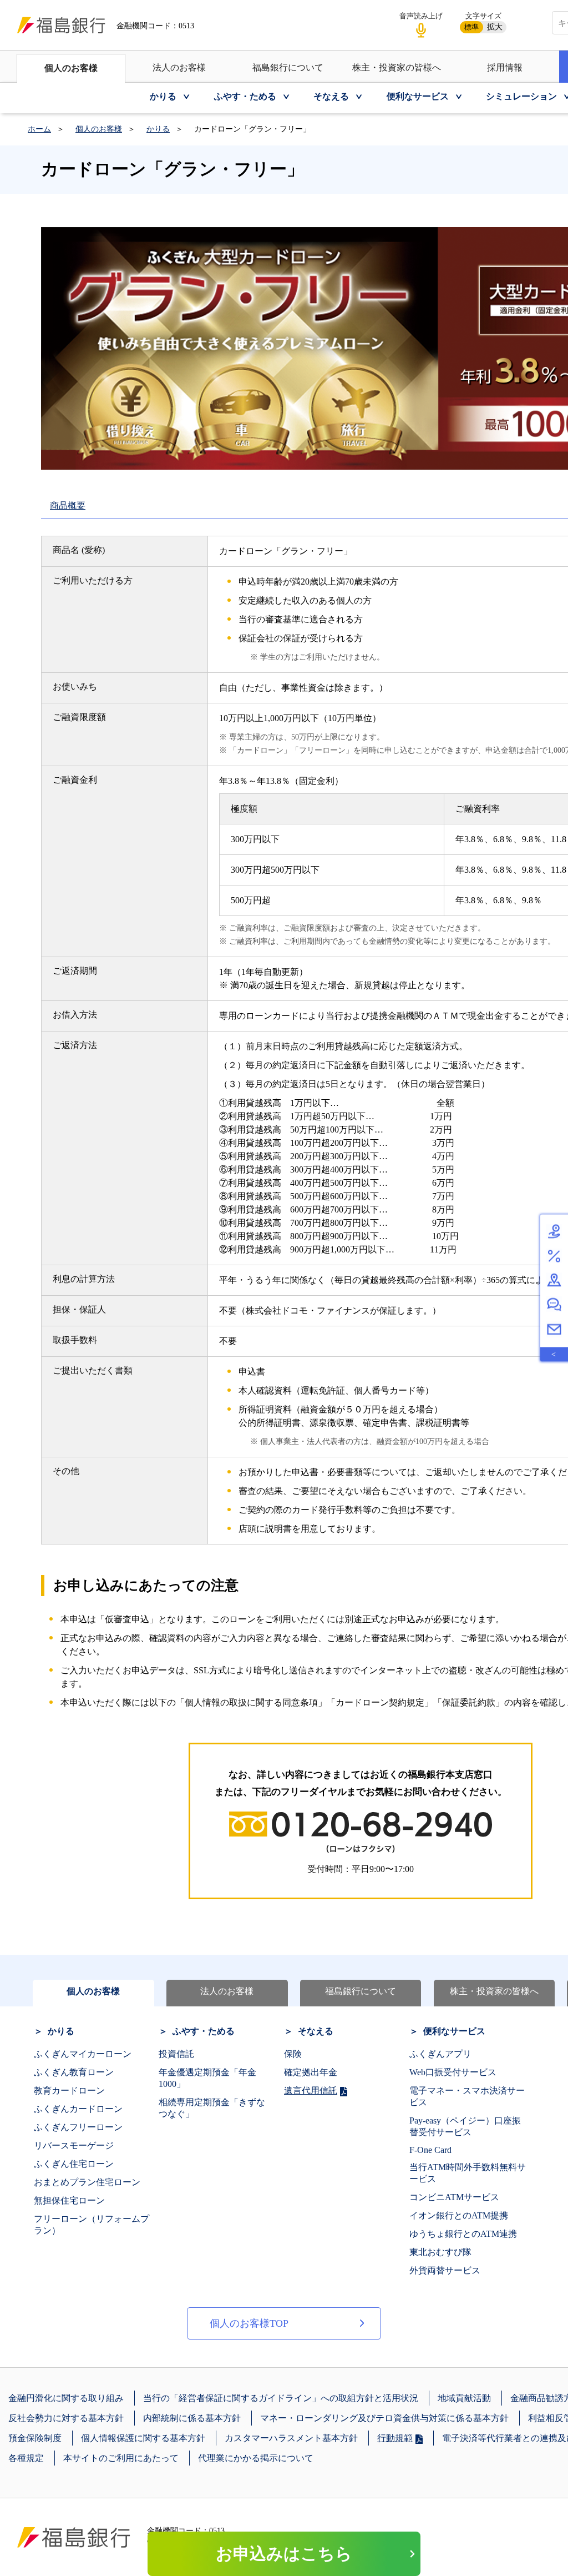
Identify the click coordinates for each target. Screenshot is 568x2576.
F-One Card (430, 2150)
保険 (293, 2054)
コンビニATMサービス (454, 2197)
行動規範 (395, 2438)
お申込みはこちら (284, 2554)
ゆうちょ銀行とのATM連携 (463, 2234)
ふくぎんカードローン (78, 2109)
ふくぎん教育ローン (74, 2072)
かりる (158, 129)
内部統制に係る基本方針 (192, 2418)
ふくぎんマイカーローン (83, 2054)
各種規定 (26, 2458)
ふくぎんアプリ (440, 2054)
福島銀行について (288, 67)
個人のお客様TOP (249, 2323)
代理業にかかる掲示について (256, 2458)
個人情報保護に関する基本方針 (143, 2438)
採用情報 (505, 67)
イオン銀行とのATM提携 (459, 2215)
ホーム (39, 129)
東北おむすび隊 (440, 2252)
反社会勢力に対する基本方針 (66, 2418)
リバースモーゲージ (74, 2145)
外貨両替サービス (445, 2270)
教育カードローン (69, 2091)
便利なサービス (454, 2031)
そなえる (316, 2031)
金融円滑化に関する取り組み (66, 2398)
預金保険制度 (35, 2438)
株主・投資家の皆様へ (397, 67)
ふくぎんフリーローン (78, 2127)
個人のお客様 (71, 68)
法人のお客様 (179, 67)
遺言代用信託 (311, 2091)
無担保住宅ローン (69, 2200)
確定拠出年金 (311, 2072)
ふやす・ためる (204, 2031)
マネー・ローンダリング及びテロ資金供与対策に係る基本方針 (384, 2418)
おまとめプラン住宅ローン (87, 2182)
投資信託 (176, 2054)
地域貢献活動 (464, 2398)
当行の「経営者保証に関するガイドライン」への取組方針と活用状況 (281, 2398)
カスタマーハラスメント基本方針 (291, 2438)
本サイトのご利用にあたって (121, 2458)
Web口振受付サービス (453, 2072)
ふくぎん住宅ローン (74, 2164)
